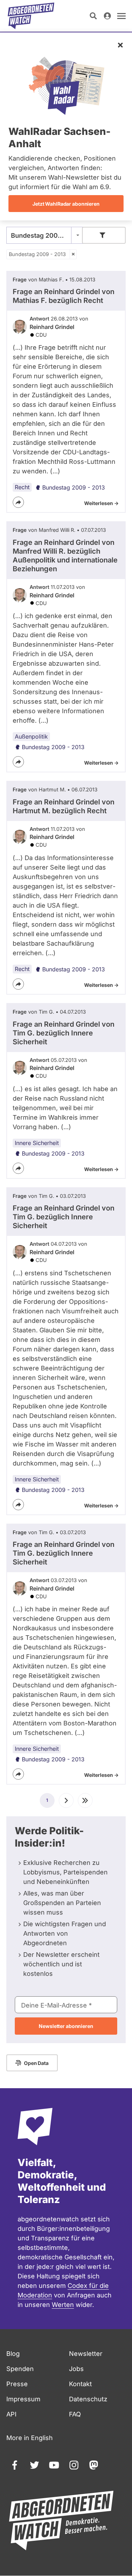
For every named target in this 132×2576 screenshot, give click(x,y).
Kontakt (80, 2384)
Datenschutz (88, 2399)
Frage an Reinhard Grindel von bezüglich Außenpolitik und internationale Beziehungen (65, 556)
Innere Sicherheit (37, 1143)
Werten (63, 2305)
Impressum (23, 2399)
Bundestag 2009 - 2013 (37, 254)
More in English (30, 2438)
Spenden (20, 2369)
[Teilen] (18, 502)
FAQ (75, 2414)
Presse (17, 2384)
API (11, 2414)
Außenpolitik (31, 736)
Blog (13, 2354)
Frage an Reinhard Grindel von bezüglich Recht (64, 296)
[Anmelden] (107, 16)
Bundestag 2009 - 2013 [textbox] (45, 235)
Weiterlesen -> (101, 503)
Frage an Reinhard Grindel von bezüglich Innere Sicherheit (64, 1033)
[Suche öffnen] (93, 16)
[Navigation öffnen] (121, 16)
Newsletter (86, 2354)
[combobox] (45, 235)
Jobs (76, 2369)
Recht (22, 487)
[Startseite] (31, 16)
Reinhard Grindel (52, 327)
